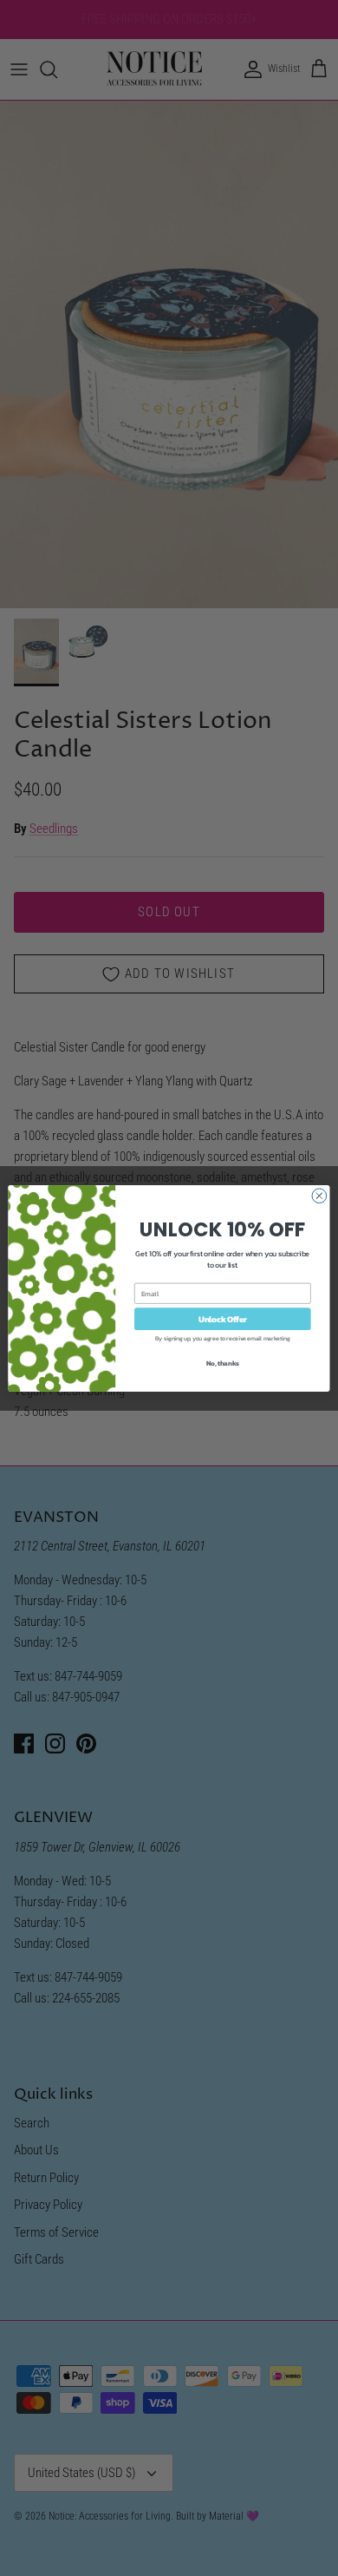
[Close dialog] (319, 1195)
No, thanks (223, 1363)
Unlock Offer (223, 1318)
